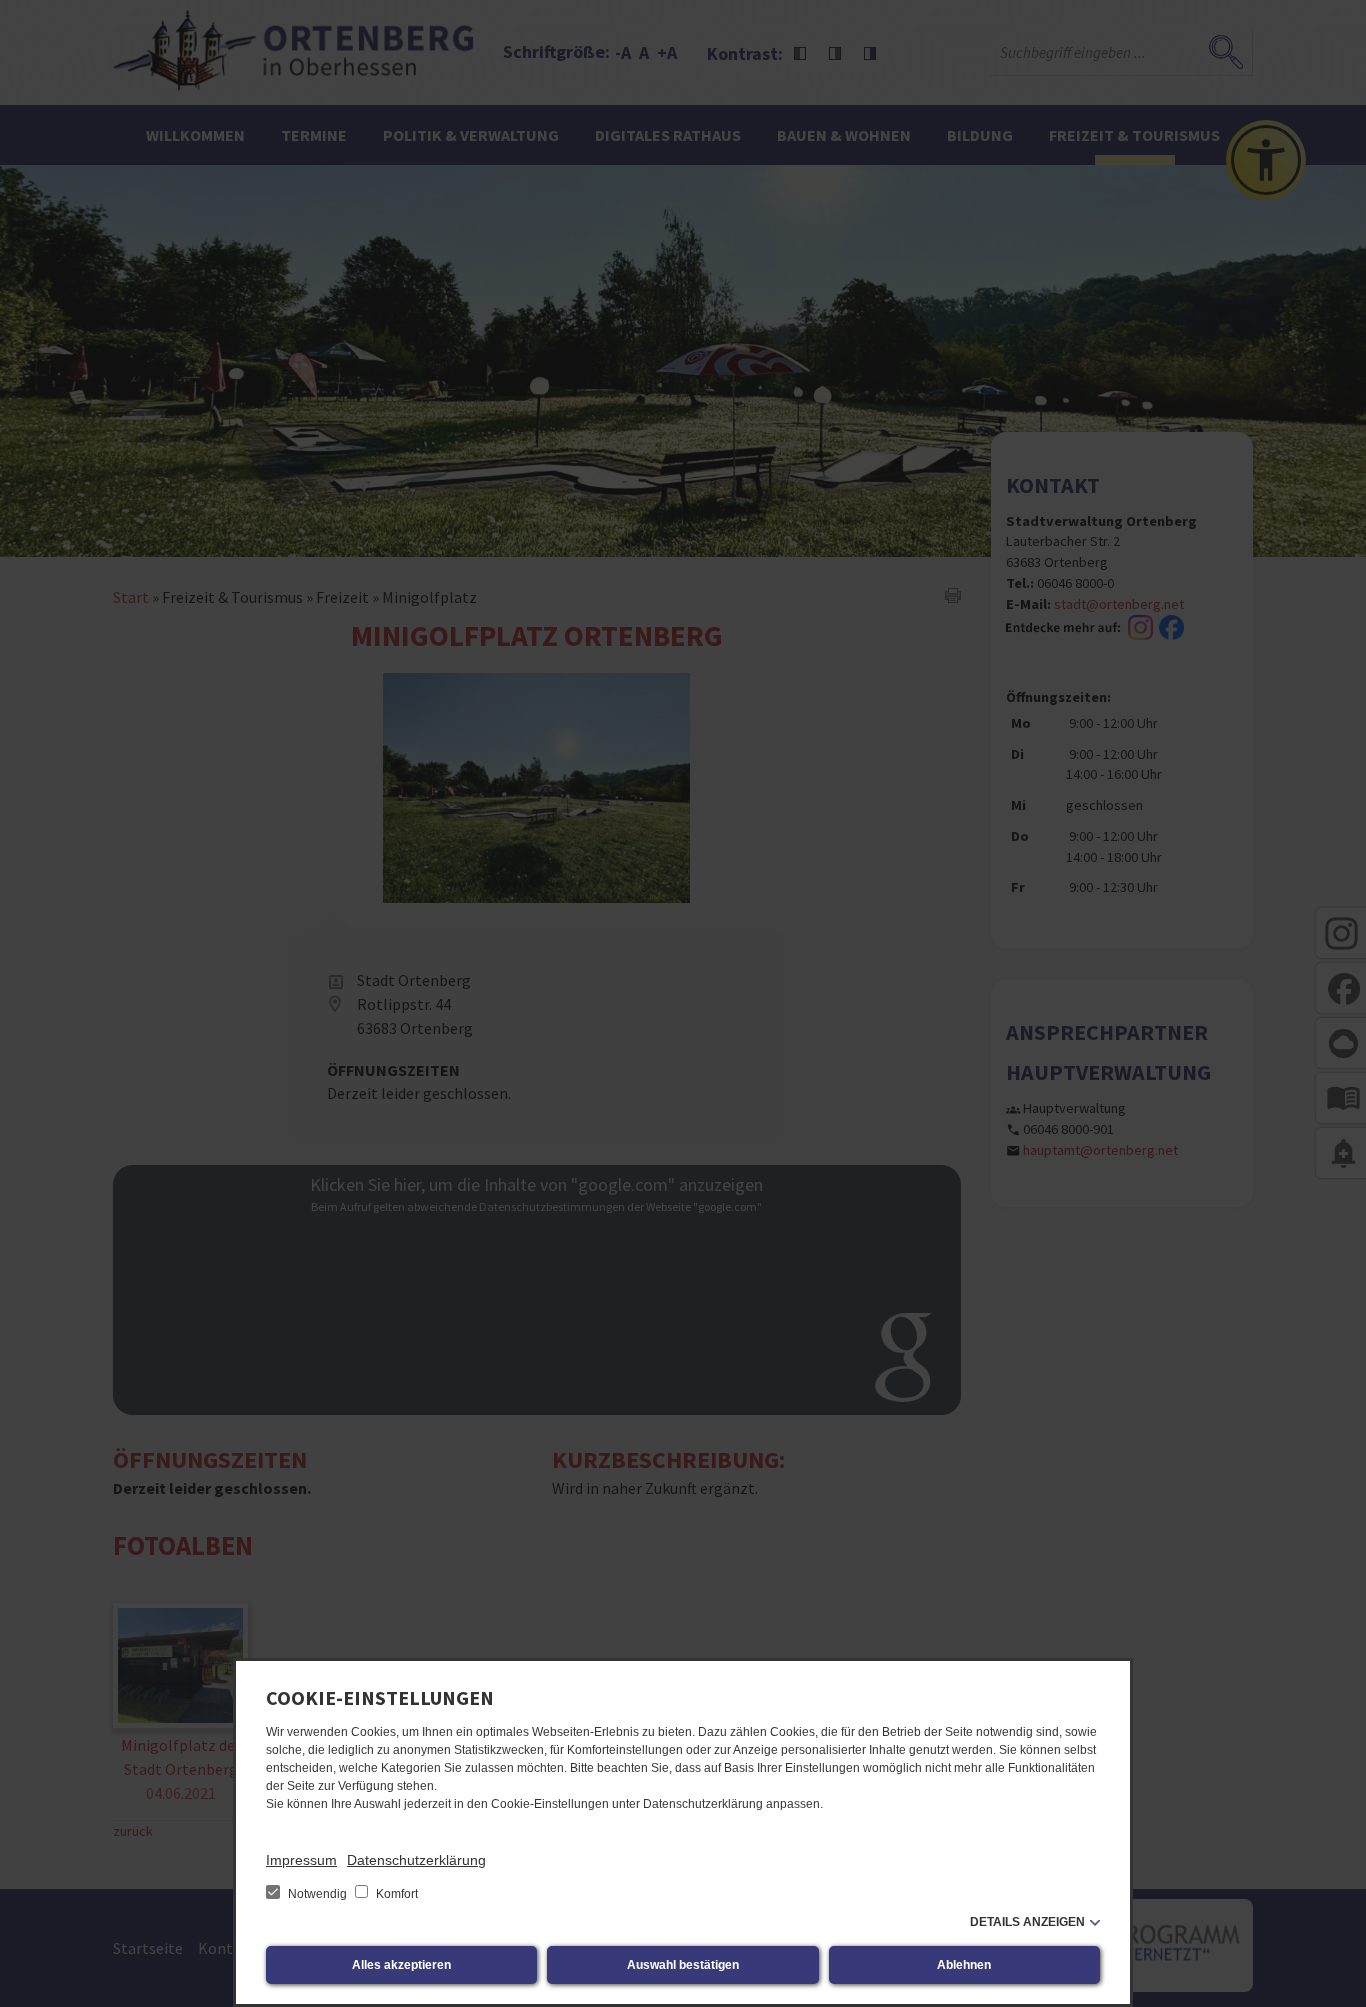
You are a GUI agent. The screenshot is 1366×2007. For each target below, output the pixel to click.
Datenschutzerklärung (416, 1860)
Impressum (301, 1860)
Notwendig (317, 1894)
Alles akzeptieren (401, 1965)
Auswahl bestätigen (683, 1965)
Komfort (395, 1894)
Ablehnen (964, 1965)
